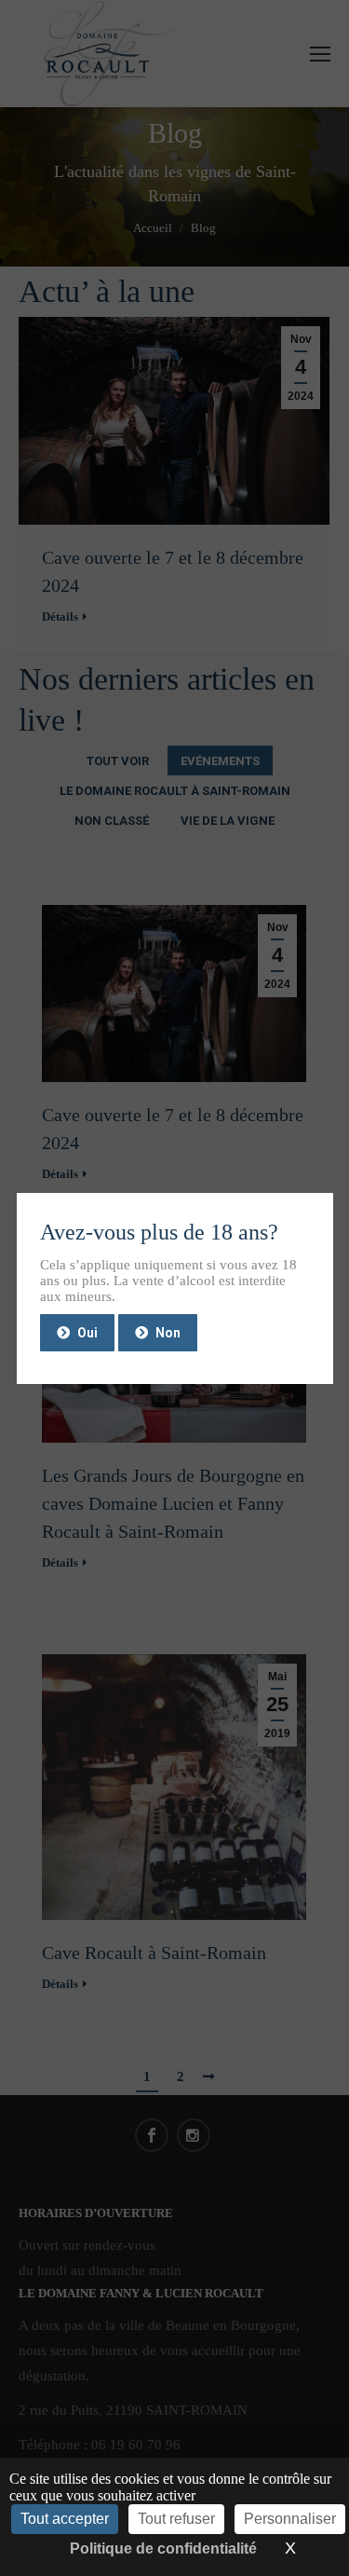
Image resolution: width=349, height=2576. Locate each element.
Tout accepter (65, 2519)
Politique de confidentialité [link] (163, 2549)
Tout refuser (176, 2519)
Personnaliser (290, 2519)
